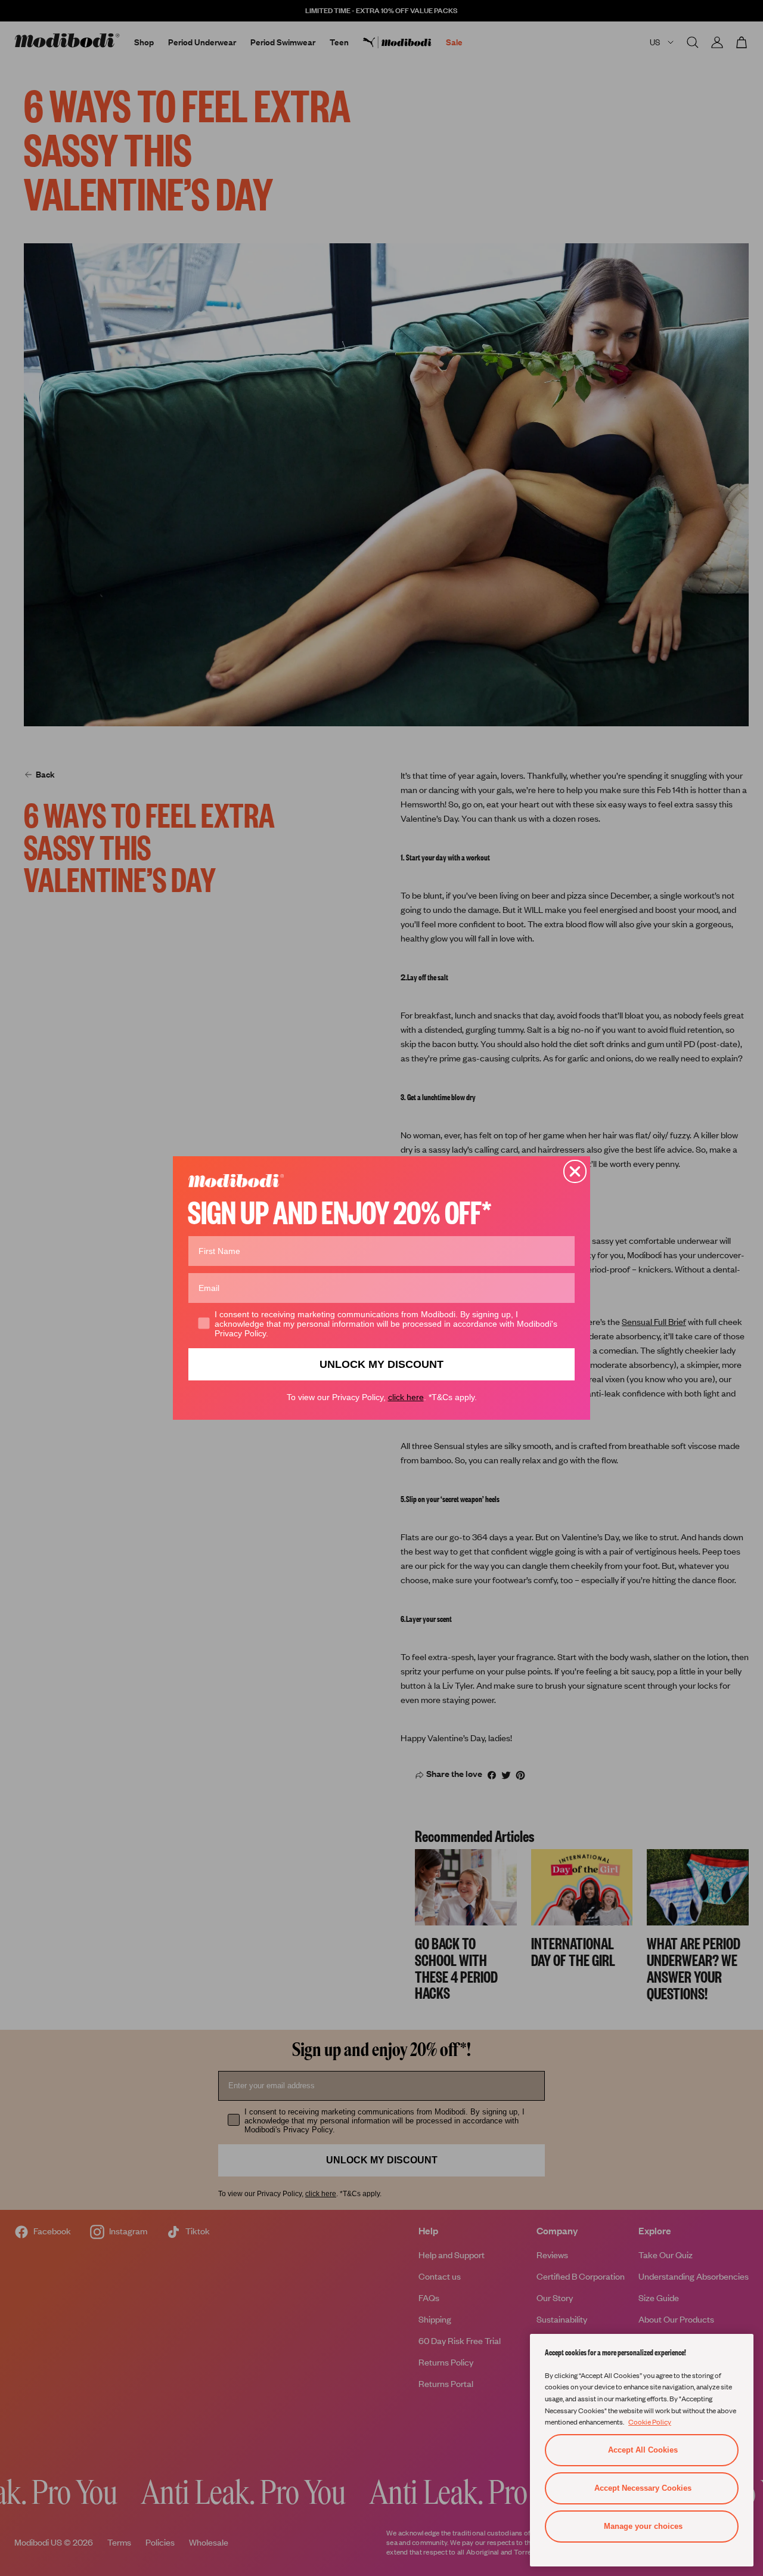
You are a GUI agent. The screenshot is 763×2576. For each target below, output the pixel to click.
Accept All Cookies (643, 2450)
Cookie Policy (650, 2422)
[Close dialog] (575, 1171)
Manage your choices (643, 2526)
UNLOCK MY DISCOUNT (381, 1364)
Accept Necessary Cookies (643, 2488)
